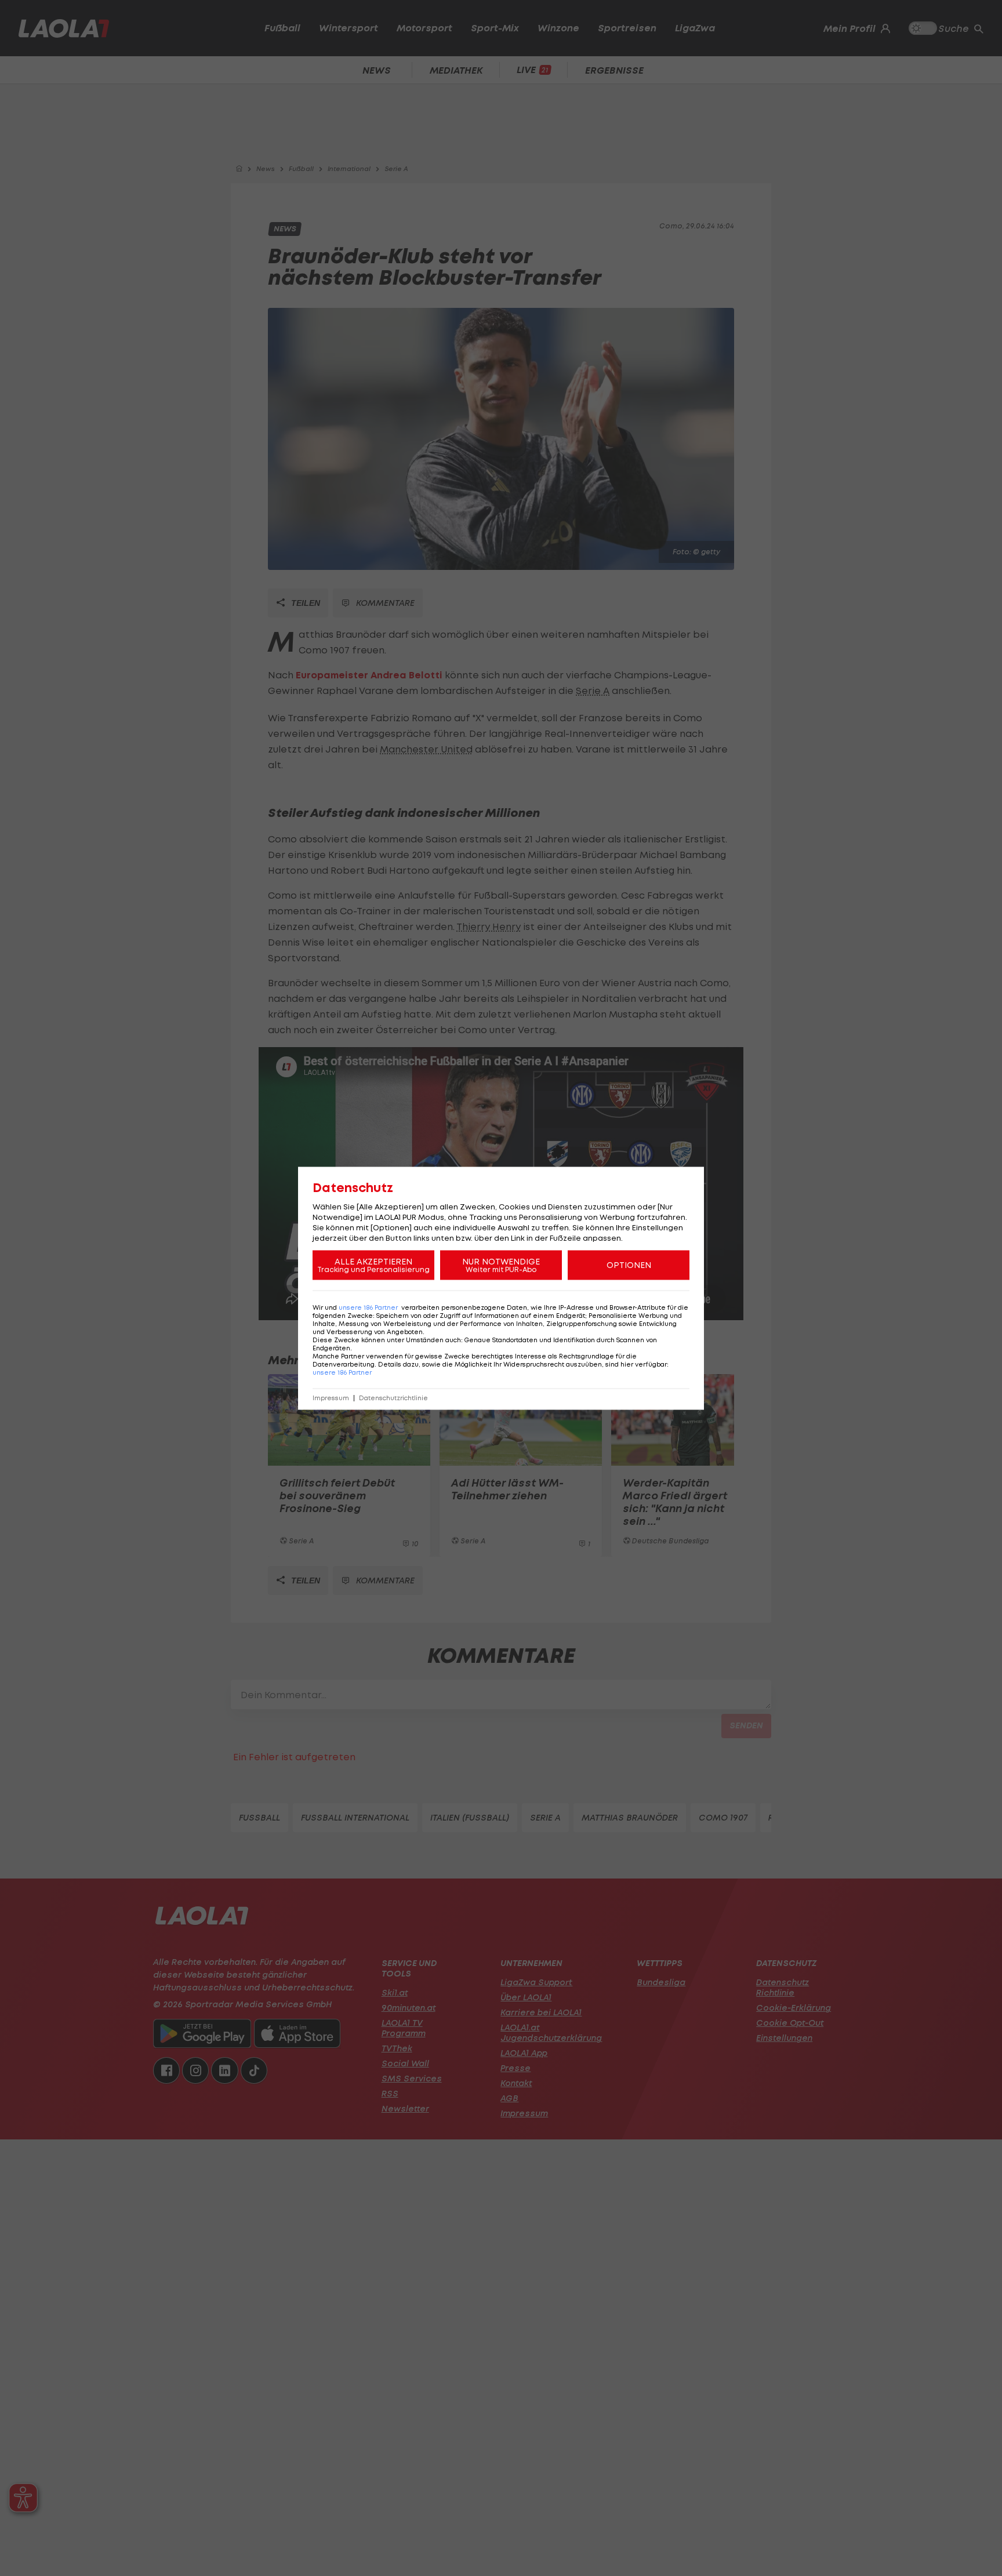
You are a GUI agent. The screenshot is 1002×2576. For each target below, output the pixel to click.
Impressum (331, 1398)
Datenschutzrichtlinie (393, 1398)
